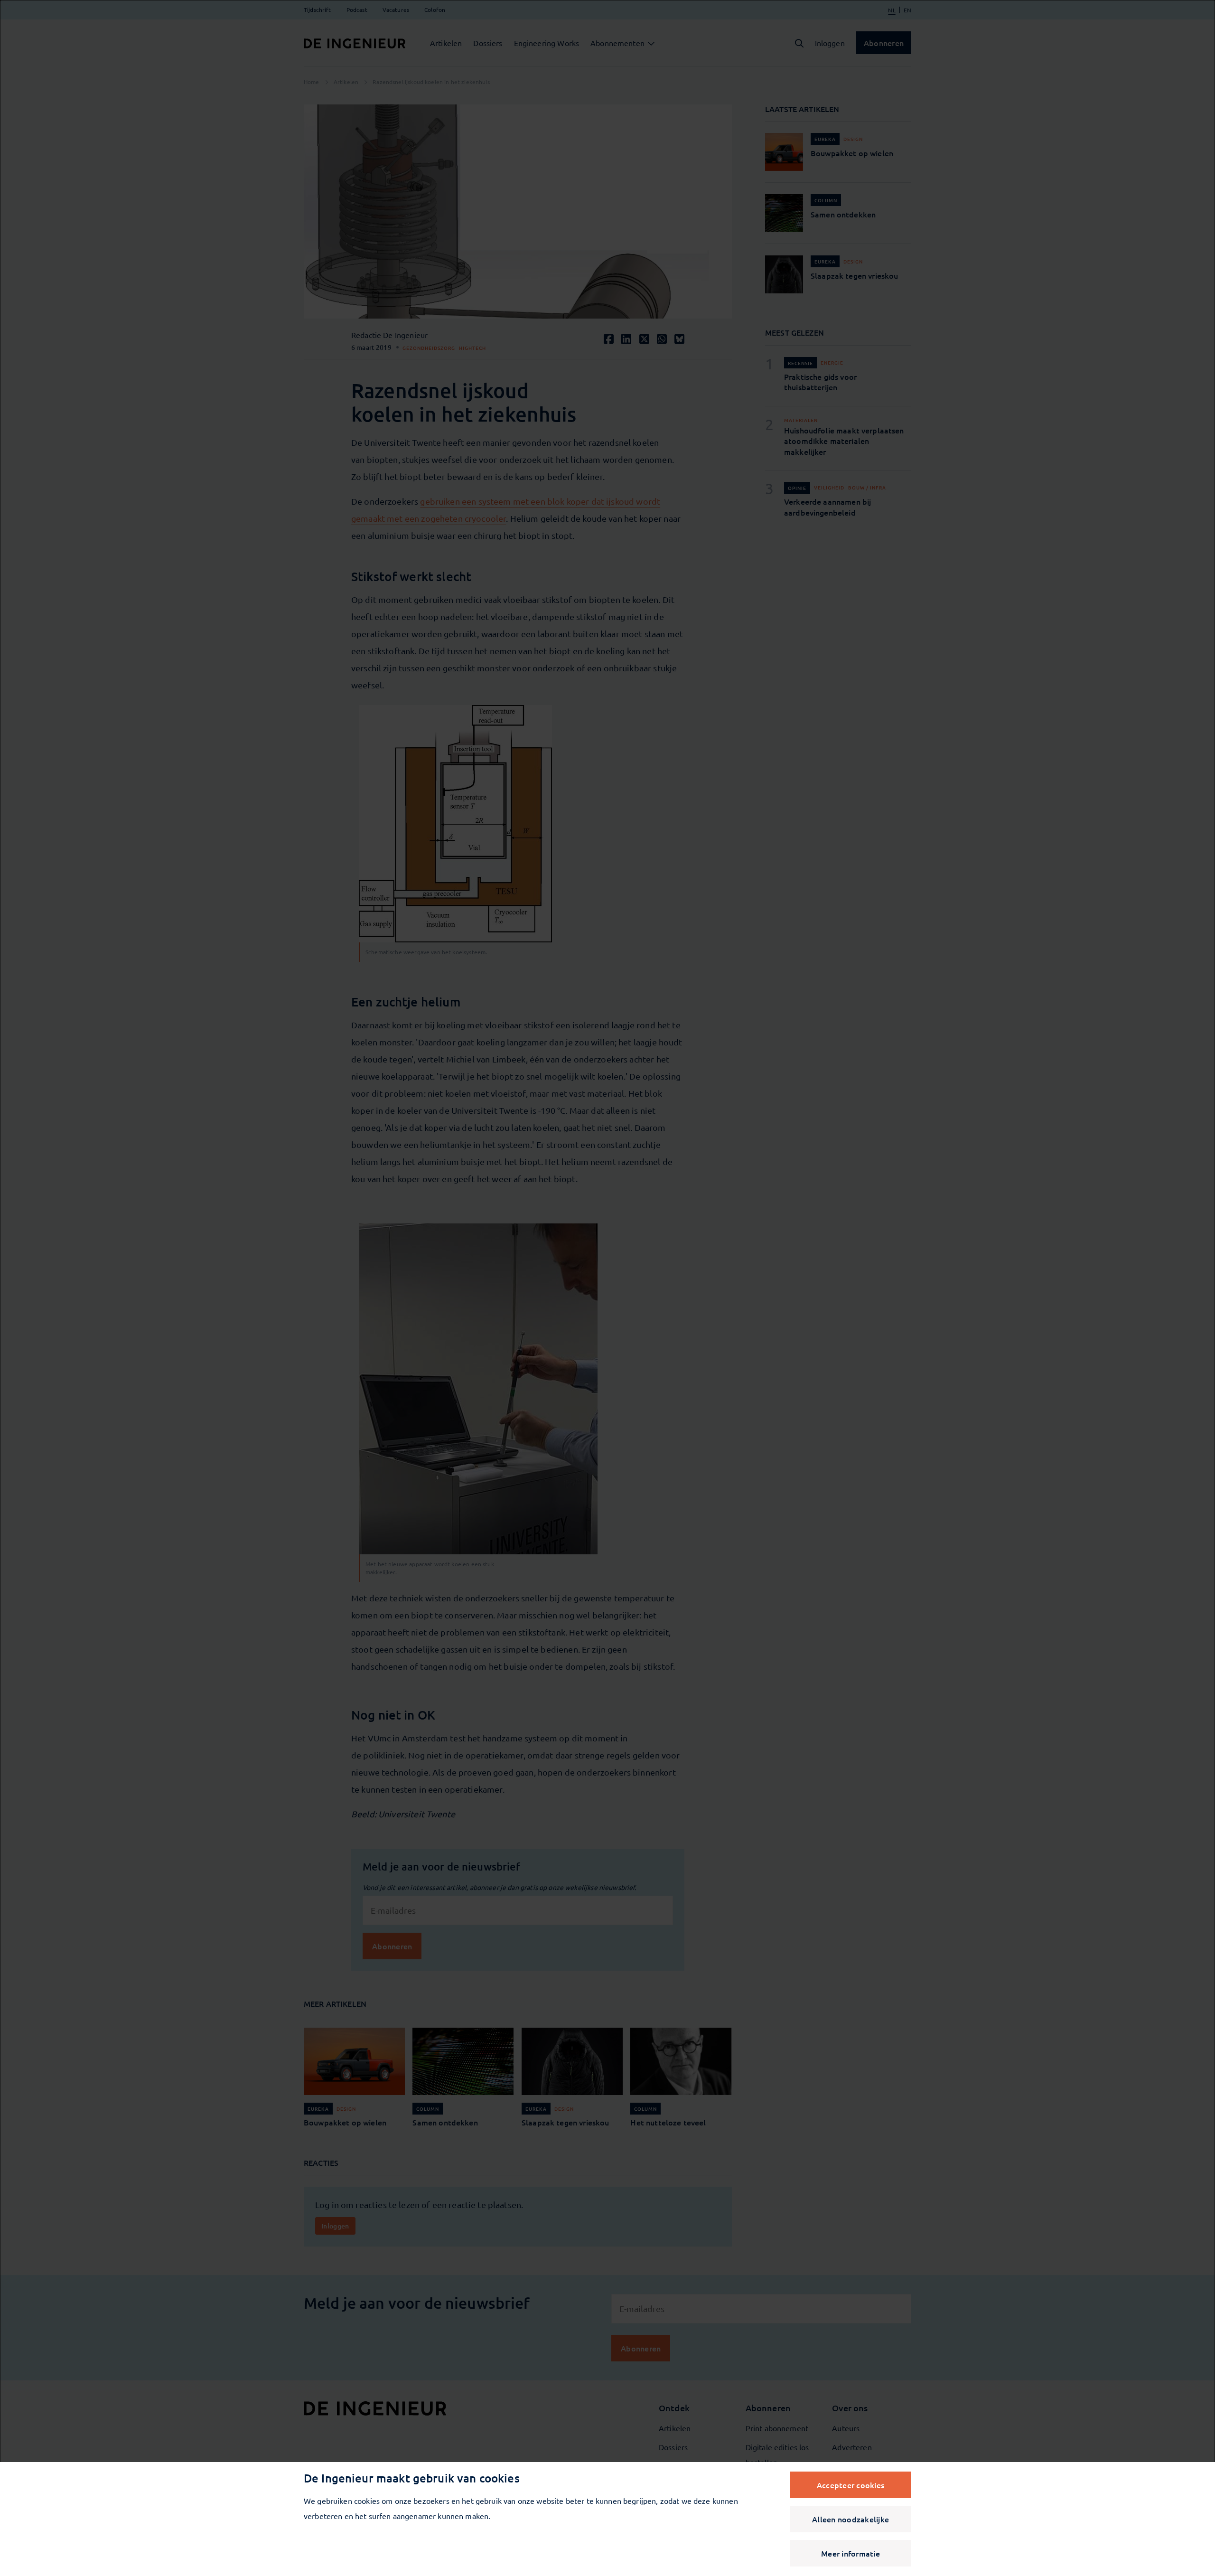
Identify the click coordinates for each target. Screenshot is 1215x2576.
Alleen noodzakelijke (850, 2519)
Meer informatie (850, 2553)
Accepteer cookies (850, 2485)
